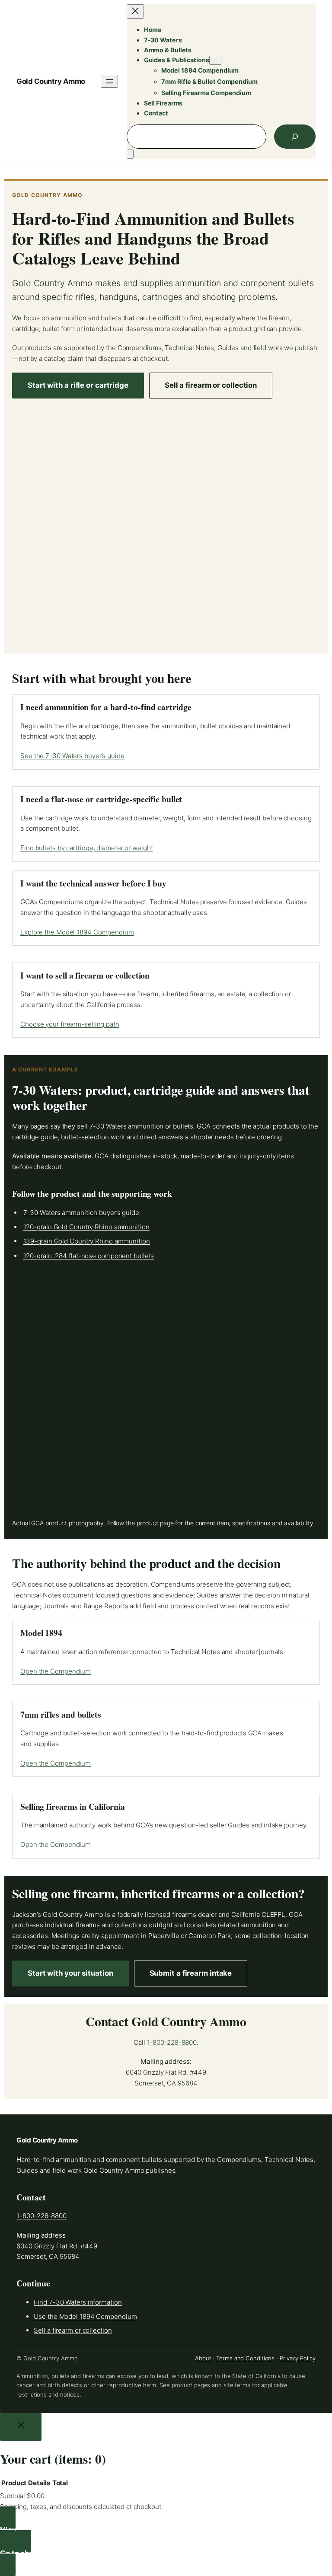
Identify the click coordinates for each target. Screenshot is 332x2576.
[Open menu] (109, 81)
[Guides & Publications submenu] (215, 60)
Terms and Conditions (245, 2358)
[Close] (21, 2427)
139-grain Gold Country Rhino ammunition (87, 1241)
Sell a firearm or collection (211, 385)
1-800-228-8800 (172, 2042)
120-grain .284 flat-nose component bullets (89, 1256)
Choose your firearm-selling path (70, 1024)
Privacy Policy (298, 2358)
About (203, 2358)
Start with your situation (70, 1973)
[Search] (295, 137)
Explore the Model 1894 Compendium (77, 932)
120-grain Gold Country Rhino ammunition (86, 1227)
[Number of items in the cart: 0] (130, 154)
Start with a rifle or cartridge (78, 385)
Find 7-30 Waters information (78, 2302)
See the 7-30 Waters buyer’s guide (72, 756)
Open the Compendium (56, 1671)
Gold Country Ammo (51, 81)
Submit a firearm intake (191, 1973)
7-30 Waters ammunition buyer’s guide (81, 1213)
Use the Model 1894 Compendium (85, 2316)
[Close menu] (135, 11)
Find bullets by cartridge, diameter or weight (87, 848)
